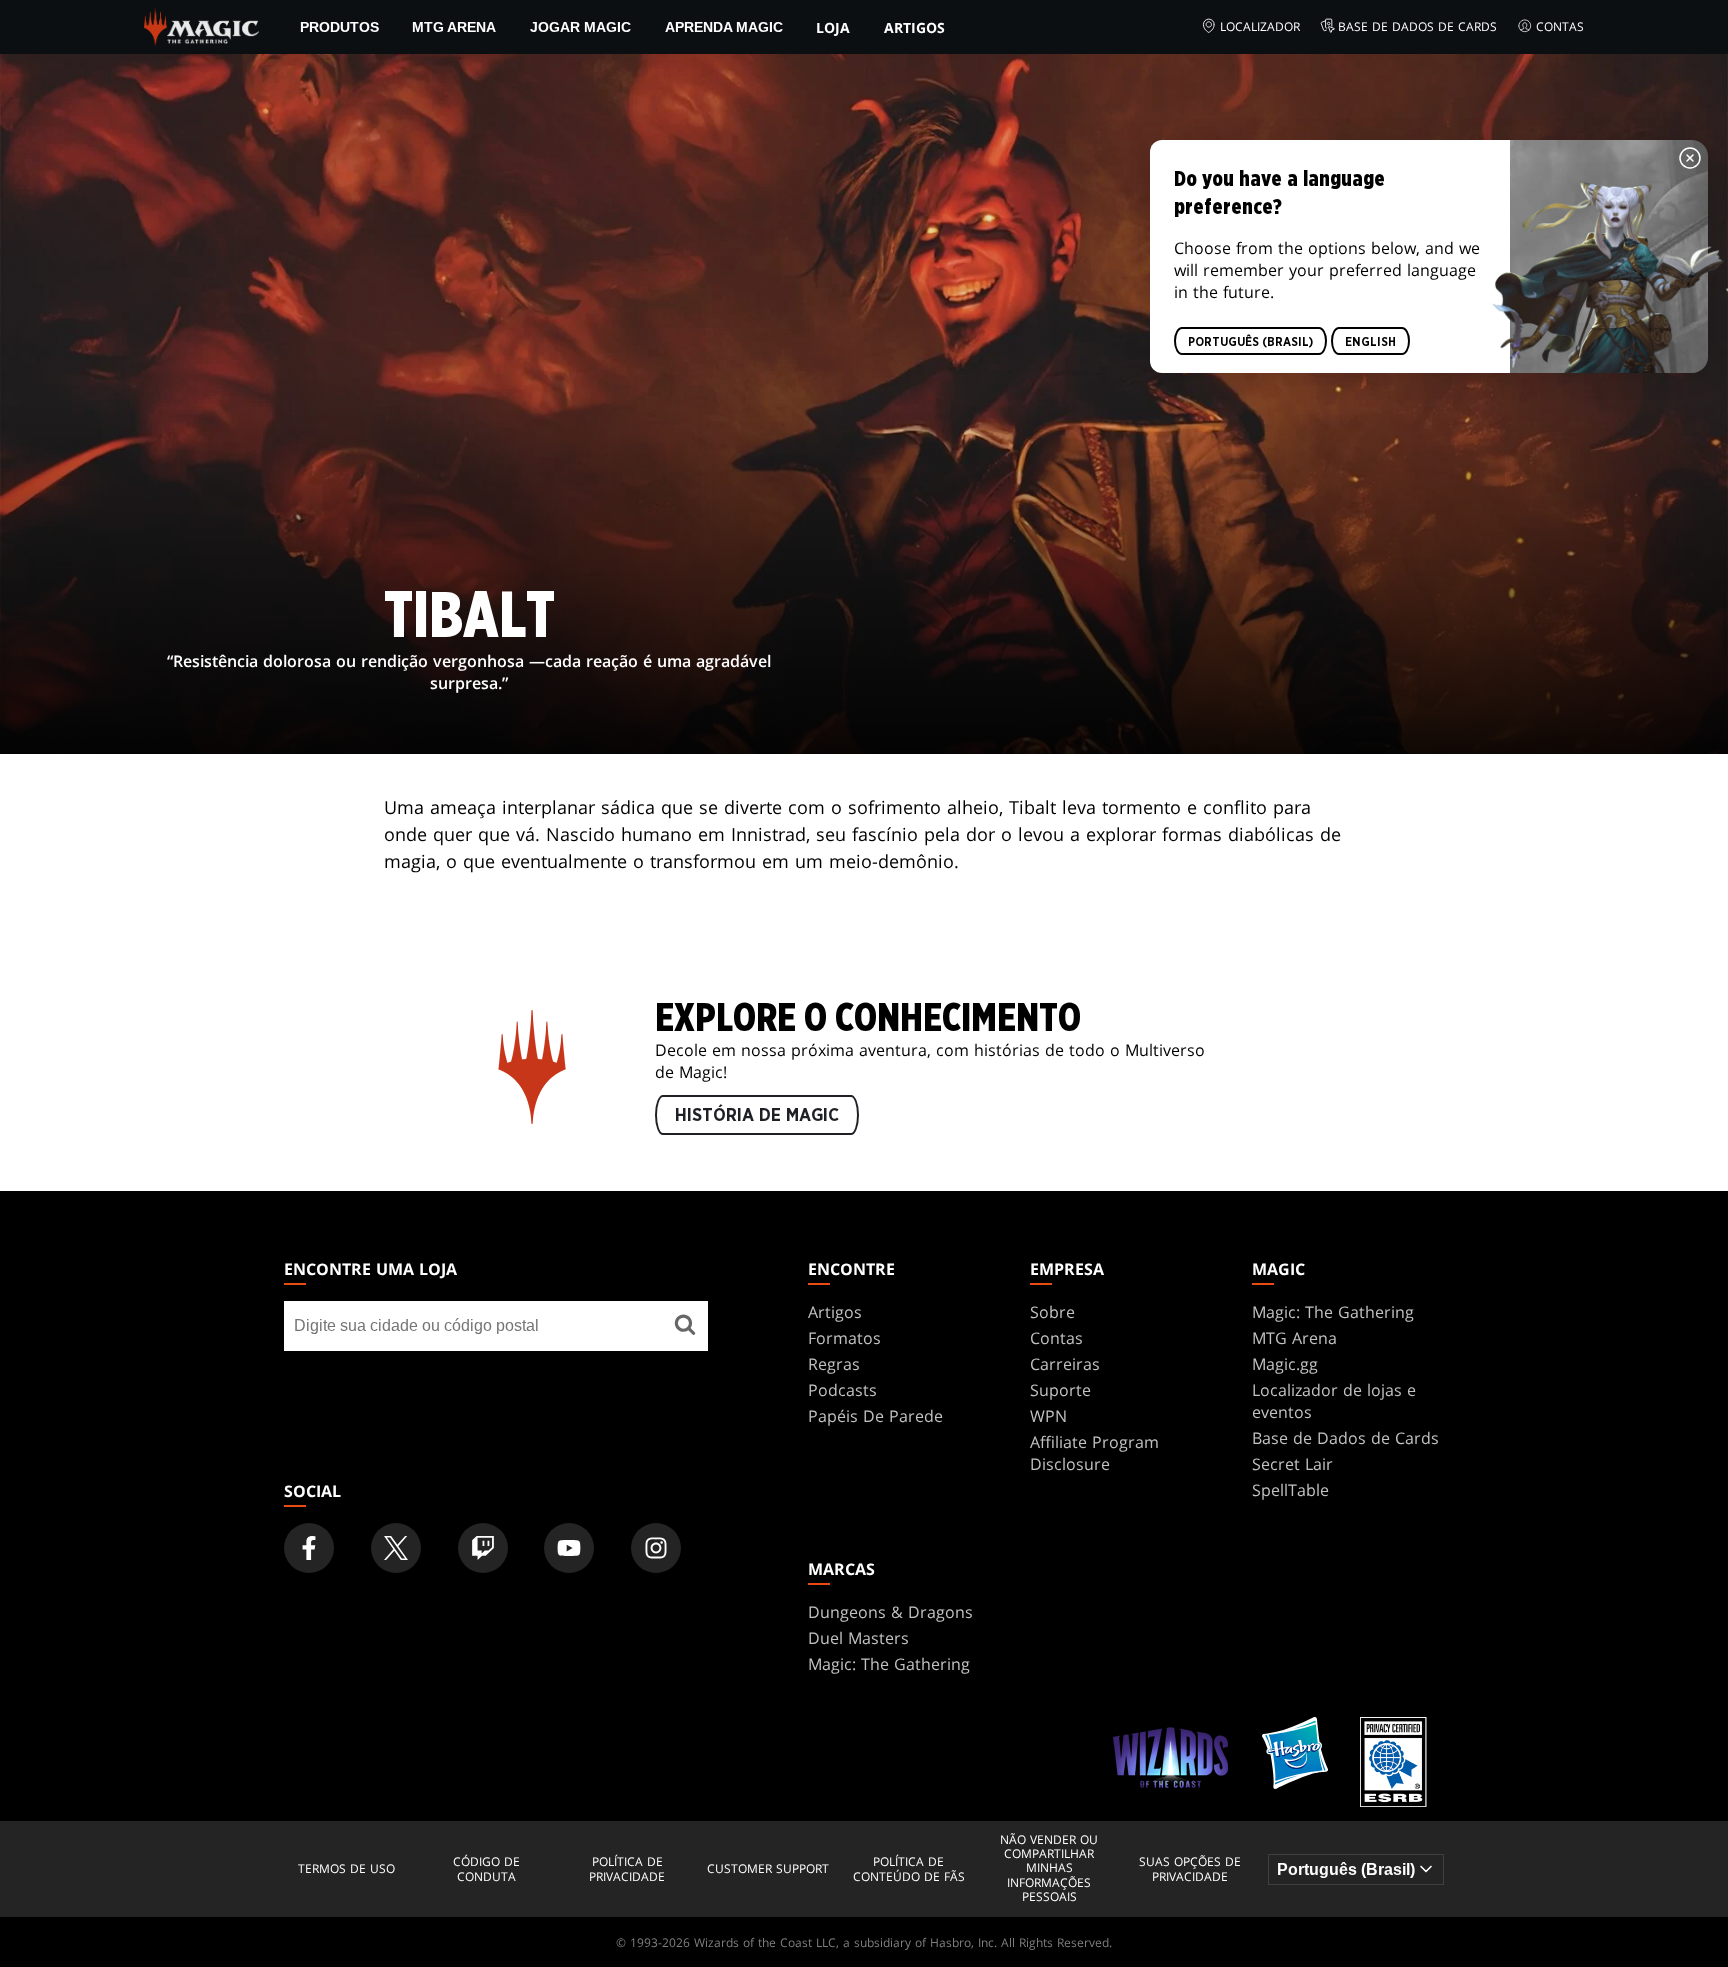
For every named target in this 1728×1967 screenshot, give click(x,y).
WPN (1048, 1416)
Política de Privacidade (627, 1869)
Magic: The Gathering (1333, 1312)
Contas (1560, 26)
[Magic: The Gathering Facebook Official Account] (309, 1548)
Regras (834, 1364)
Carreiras (1065, 1364)
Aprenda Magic (724, 27)
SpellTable (1290, 1490)
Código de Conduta (486, 1869)
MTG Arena (454, 27)
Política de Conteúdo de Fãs (909, 1869)
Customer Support (768, 1869)
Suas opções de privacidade (1190, 1869)
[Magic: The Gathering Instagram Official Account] (656, 1548)
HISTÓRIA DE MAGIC (757, 1116)
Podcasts (842, 1390)
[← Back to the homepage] (201, 25)
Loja (833, 27)
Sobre (1052, 1312)
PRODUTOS (339, 27)
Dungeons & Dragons (890, 1612)
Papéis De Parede (875, 1416)
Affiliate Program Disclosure (1094, 1453)
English (1370, 342)
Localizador (1260, 26)
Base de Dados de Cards (1417, 26)
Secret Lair (1292, 1464)
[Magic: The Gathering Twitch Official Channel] (483, 1548)
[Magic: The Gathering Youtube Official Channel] (569, 1548)
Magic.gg (1285, 1364)
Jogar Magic (580, 27)
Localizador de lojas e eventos (1334, 1401)
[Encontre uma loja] (685, 1326)
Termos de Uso (346, 1869)
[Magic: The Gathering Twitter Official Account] (396, 1548)
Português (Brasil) (1250, 342)
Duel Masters (858, 1638)
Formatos (844, 1338)
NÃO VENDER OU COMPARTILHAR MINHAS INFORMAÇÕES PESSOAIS (1049, 1869)
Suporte (1060, 1390)
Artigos (914, 27)
